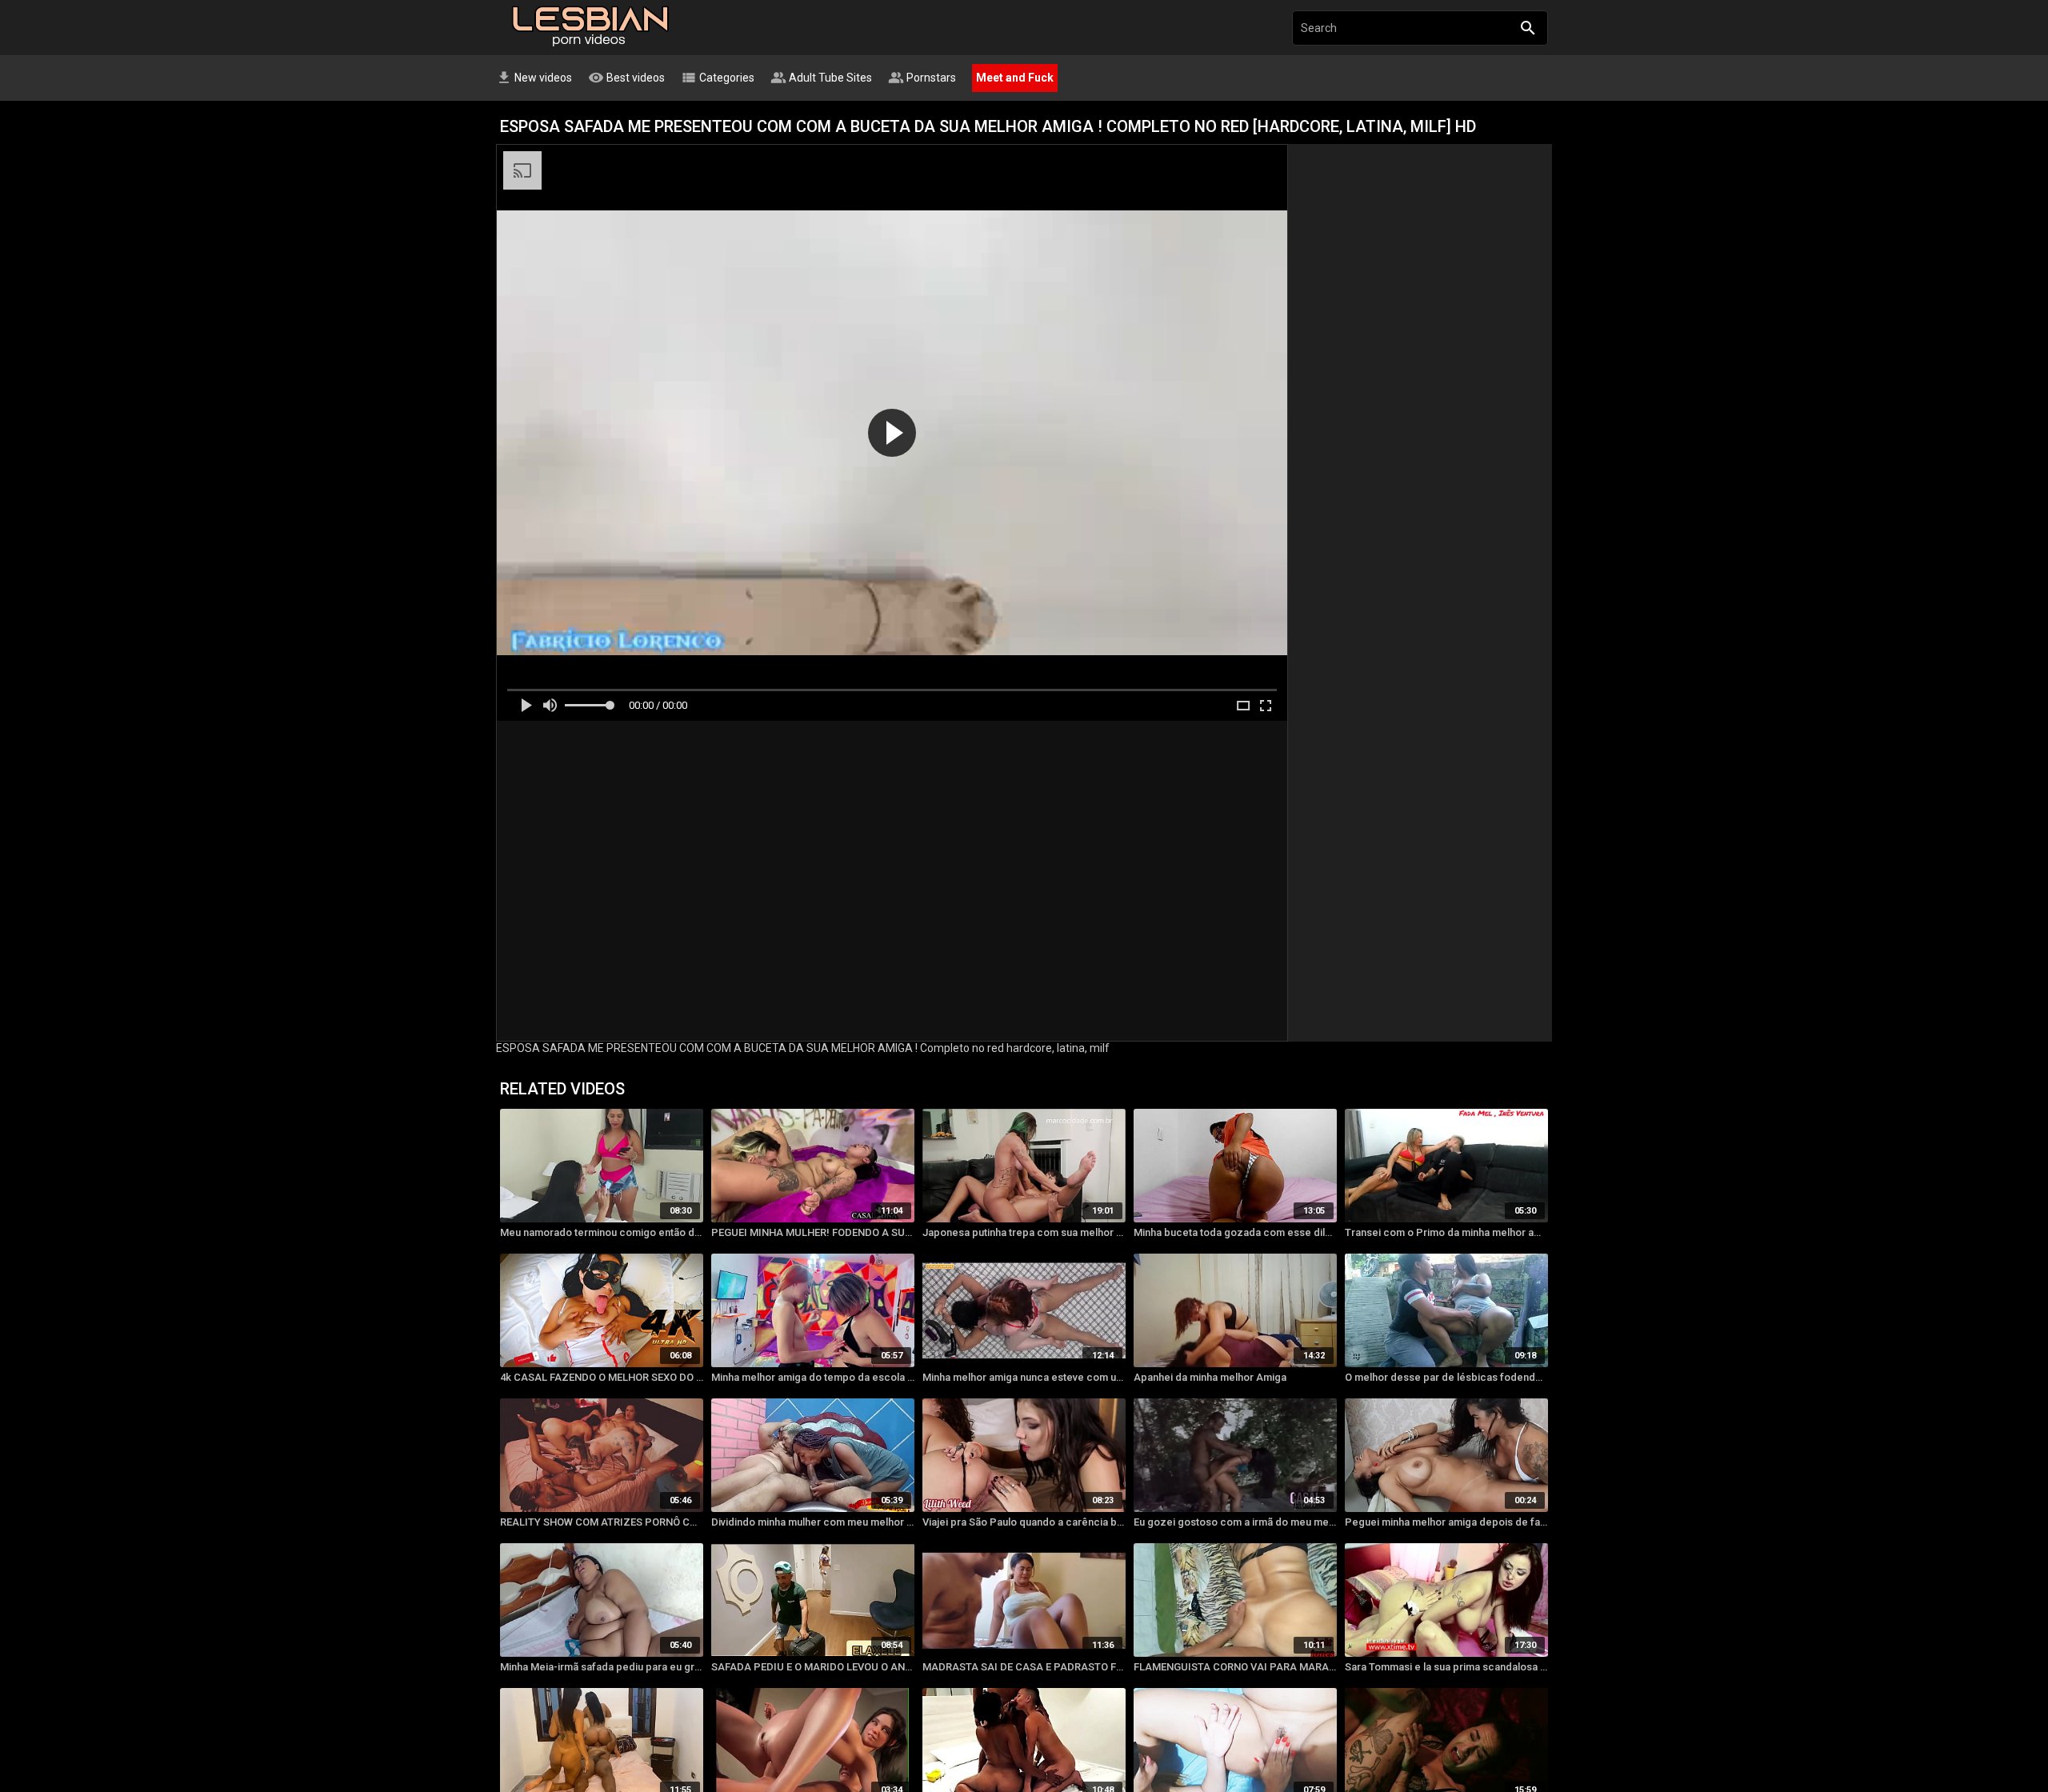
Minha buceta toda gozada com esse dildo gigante (1235, 1232)
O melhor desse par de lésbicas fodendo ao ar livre (1446, 1377)
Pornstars (922, 78)
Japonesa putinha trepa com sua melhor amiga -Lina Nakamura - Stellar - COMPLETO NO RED (1024, 1232)
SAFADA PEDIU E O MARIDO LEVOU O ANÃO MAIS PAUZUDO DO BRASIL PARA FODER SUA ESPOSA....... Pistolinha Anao (813, 1667)
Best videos (626, 78)
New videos (534, 78)
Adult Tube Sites (821, 78)
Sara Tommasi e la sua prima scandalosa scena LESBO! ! (1446, 1667)
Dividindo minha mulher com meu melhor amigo (813, 1522)
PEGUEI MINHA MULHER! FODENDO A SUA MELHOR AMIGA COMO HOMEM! (813, 1232)
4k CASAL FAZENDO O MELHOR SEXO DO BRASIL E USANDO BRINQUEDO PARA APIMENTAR (602, 1377)
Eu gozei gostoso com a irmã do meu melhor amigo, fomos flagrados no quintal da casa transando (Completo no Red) (1235, 1522)
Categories (718, 78)
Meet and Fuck (1015, 78)
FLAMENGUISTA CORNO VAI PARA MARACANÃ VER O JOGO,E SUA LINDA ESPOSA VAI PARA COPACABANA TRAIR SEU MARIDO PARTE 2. (1235, 1667)
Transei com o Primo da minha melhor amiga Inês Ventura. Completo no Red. (1446, 1232)
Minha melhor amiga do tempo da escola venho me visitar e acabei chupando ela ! (813, 1377)
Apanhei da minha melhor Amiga (1210, 1377)
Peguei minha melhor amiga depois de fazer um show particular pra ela (1446, 1522)
